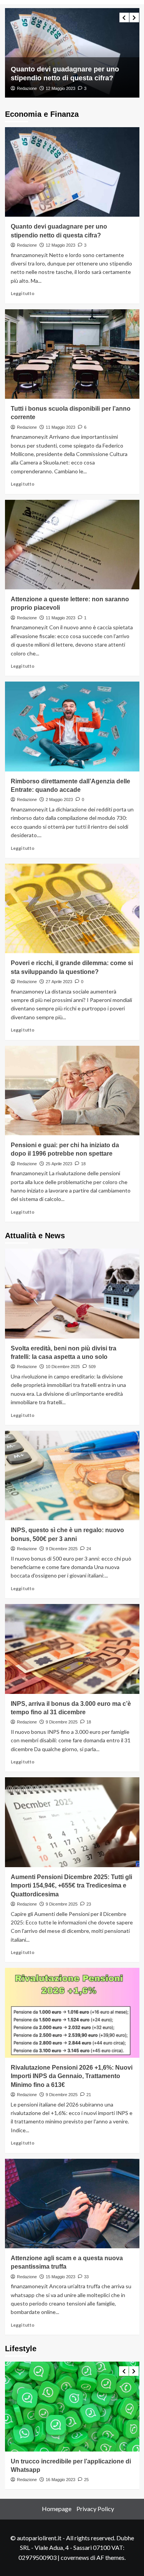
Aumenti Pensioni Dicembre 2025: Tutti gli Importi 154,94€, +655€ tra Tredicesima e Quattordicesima (71, 1886)
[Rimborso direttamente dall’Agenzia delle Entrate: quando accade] (72, 726)
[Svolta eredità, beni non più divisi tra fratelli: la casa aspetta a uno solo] (72, 1293)
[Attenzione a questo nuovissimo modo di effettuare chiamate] (72, 2406)
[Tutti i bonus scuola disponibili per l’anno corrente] (72, 53)
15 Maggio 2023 (60, 2277)
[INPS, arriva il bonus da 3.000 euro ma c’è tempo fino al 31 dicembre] (72, 1649)
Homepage (57, 2509)
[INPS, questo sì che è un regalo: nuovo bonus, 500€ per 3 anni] (72, 1475)
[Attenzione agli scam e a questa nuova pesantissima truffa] (72, 2204)
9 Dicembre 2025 (62, 1549)
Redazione (27, 88)
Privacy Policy (95, 2509)
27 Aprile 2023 (59, 982)
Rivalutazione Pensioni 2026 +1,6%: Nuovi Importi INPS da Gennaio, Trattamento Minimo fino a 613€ (72, 2076)
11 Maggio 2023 (60, 88)
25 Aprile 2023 (59, 1164)
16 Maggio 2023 (60, 2480)
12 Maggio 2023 (60, 245)
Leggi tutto (23, 293)
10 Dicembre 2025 (63, 1367)
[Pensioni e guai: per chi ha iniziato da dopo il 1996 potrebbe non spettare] (72, 1091)
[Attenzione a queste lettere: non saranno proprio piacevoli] (72, 545)
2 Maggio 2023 (59, 800)
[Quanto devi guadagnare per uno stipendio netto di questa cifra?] (72, 172)
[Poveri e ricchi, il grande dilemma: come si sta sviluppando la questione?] (72, 908)
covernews (75, 2557)
